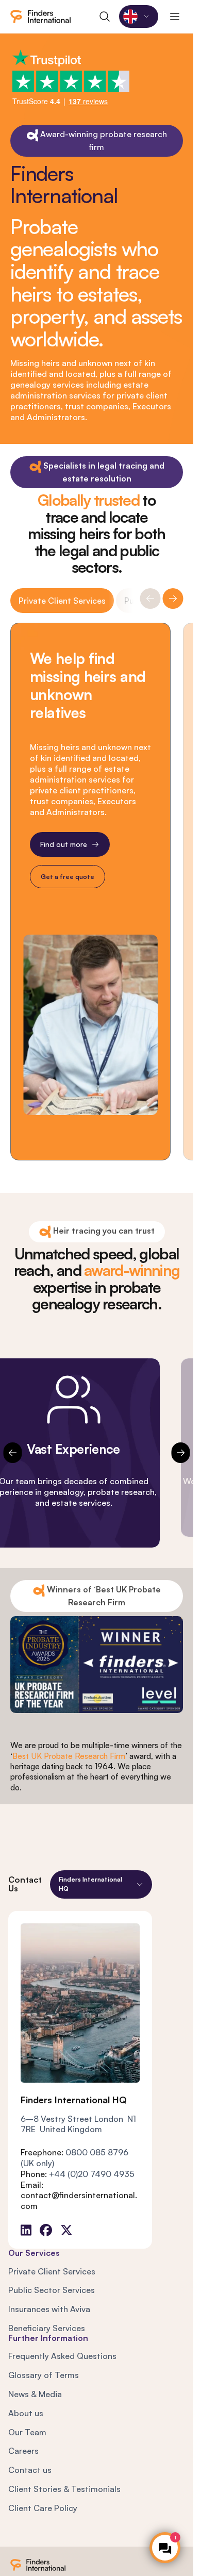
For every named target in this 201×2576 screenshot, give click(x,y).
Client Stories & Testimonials (64, 2489)
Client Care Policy (43, 2508)
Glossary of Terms (44, 2375)
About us (26, 2413)
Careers (23, 2451)
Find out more (64, 844)
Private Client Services (62, 601)
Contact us (30, 2470)
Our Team (27, 2432)
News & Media (35, 2394)
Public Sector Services (52, 2290)
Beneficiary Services (47, 2328)
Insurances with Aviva (49, 2309)
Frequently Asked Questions (62, 2356)
